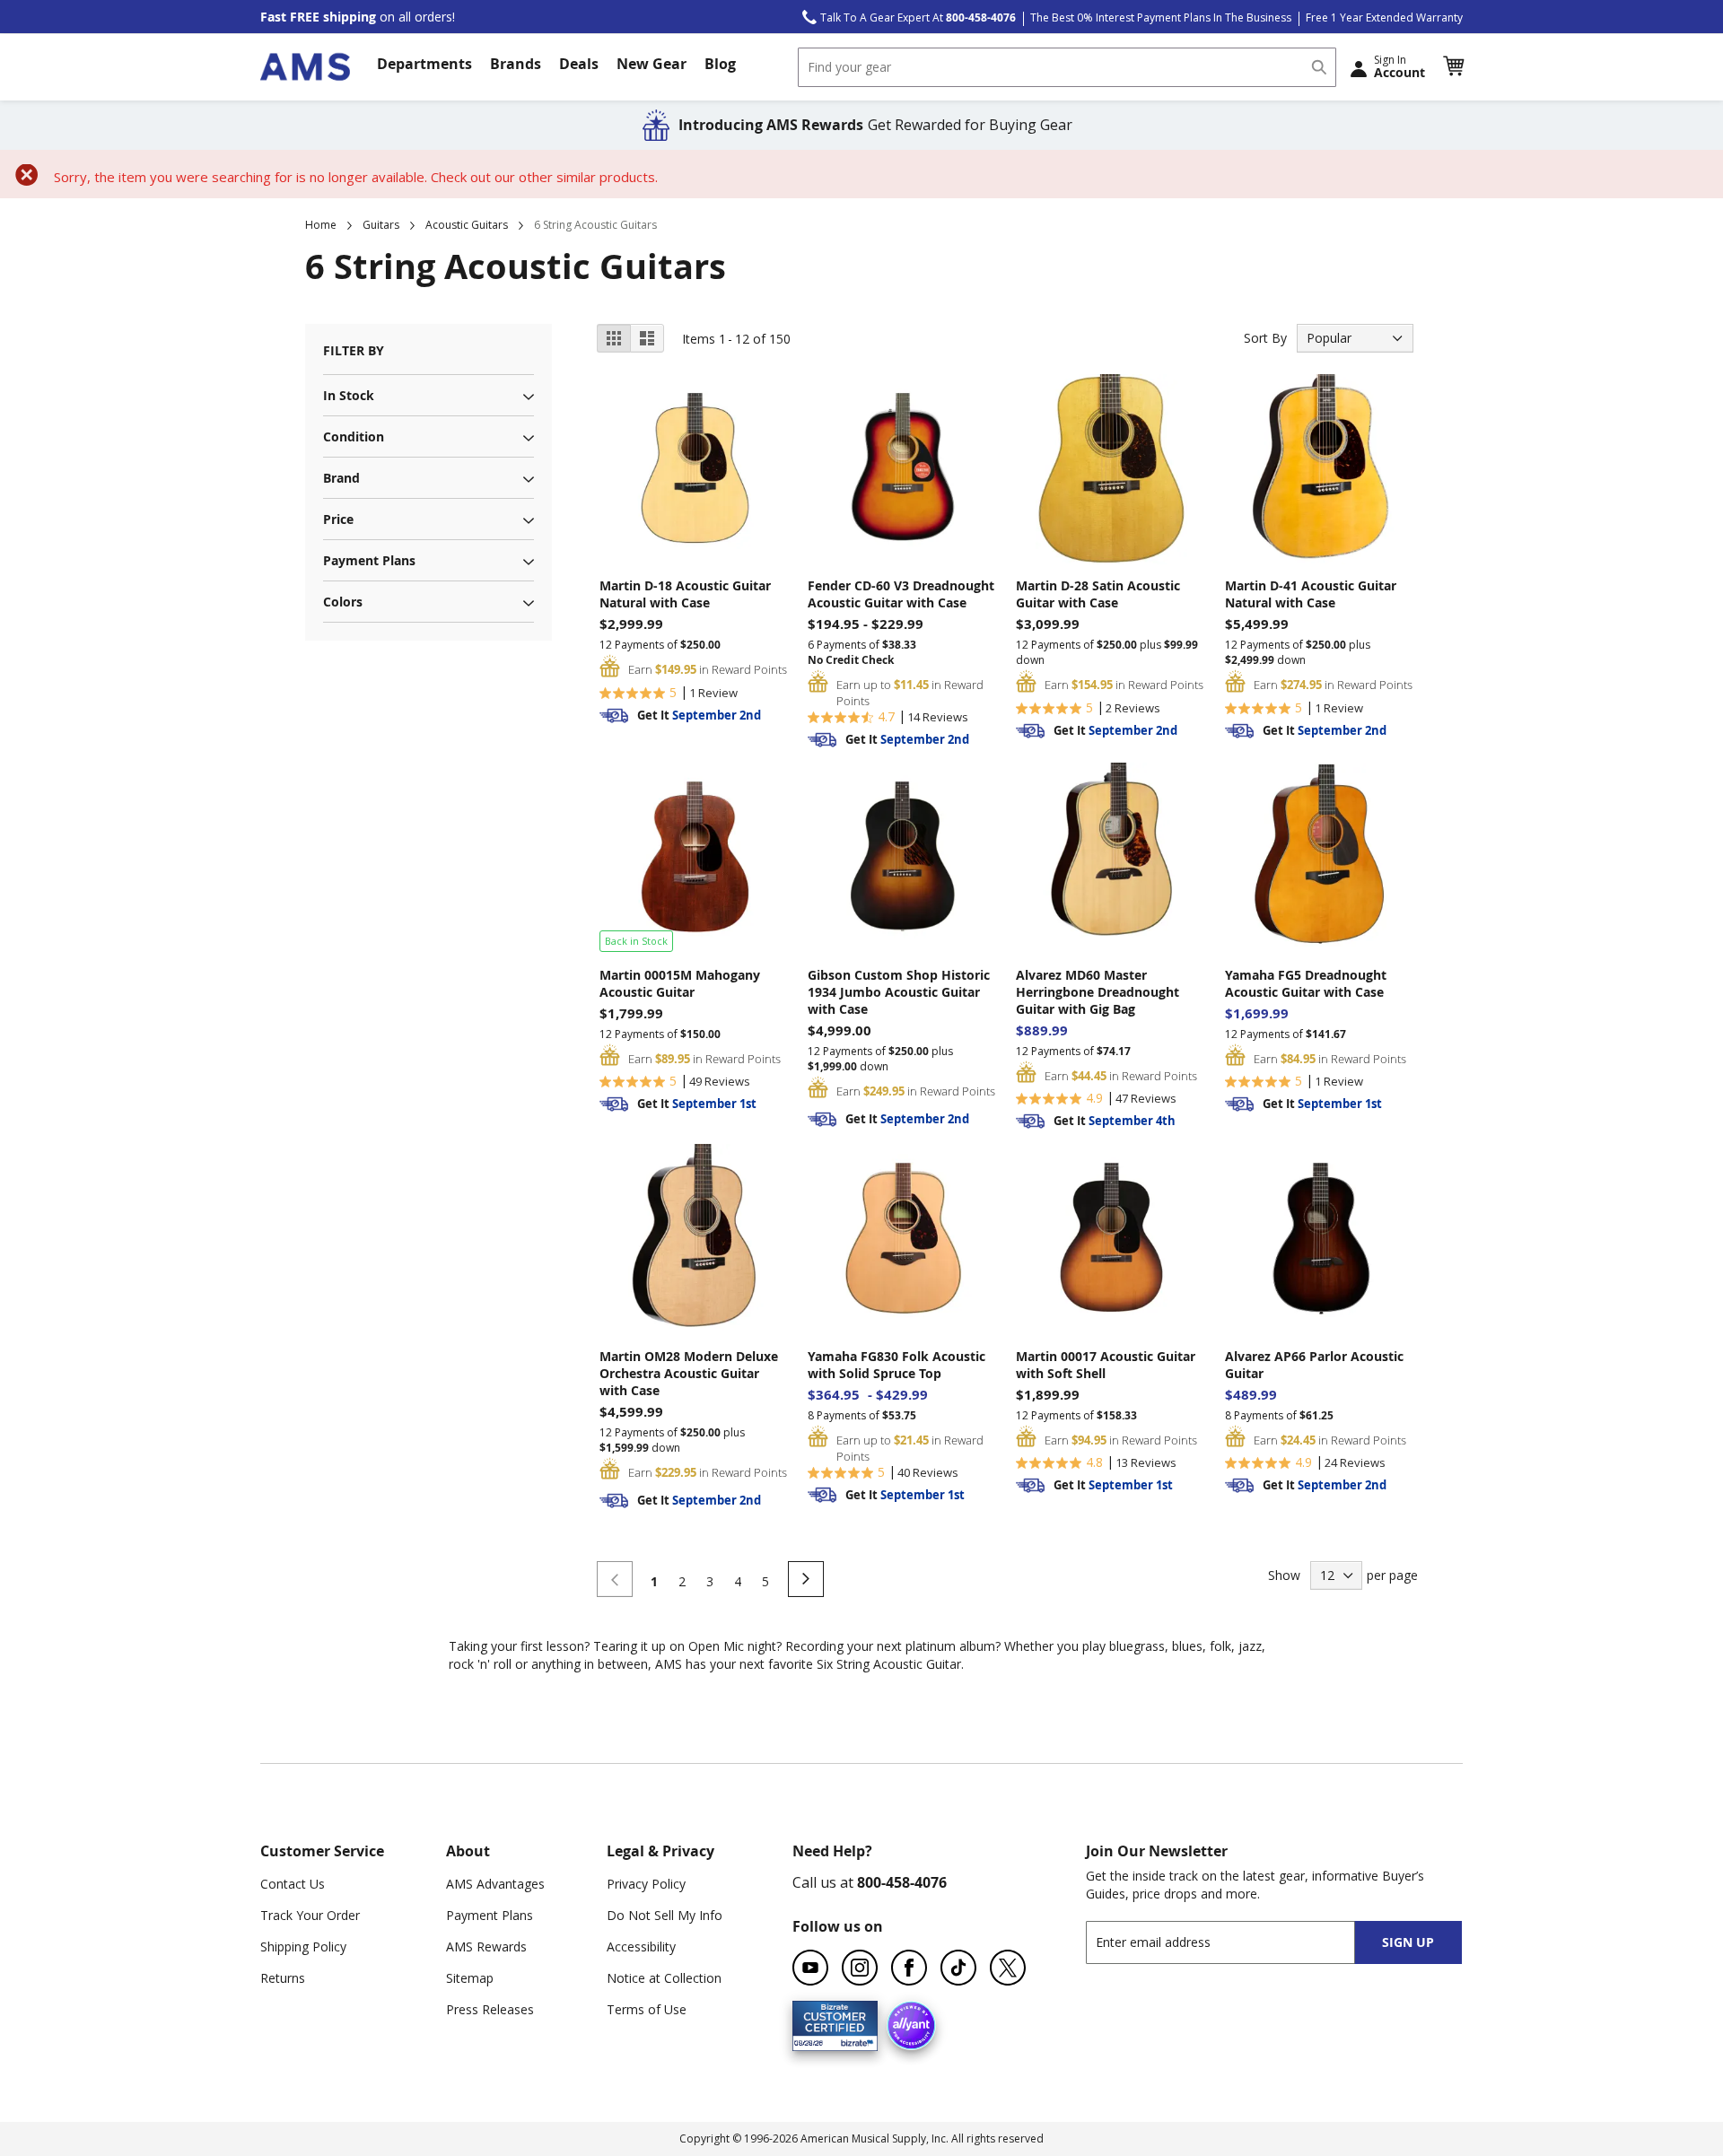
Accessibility (641, 1947)
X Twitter (1008, 1968)
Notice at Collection (664, 1978)
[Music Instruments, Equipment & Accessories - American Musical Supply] (305, 67)
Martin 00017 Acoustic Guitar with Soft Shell (1106, 1365)
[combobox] (1067, 67)
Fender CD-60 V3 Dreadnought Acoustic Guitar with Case (901, 594)
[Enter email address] (1236, 1942)
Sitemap (470, 1978)
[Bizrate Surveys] (853, 2040)
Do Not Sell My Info (665, 1915)
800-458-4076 (902, 1882)
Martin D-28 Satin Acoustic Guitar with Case (1098, 594)
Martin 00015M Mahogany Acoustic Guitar (680, 983)
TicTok (958, 1968)
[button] (1453, 66)
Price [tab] (338, 519)
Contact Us (293, 1884)
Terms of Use (647, 2009)
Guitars (381, 225)
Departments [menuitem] (424, 64)
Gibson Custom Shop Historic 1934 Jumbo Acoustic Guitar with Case (899, 992)
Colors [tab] (343, 602)
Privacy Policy (646, 1884)
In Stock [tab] (349, 395)
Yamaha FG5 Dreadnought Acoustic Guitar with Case (1306, 983)
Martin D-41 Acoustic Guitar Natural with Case (1311, 594)
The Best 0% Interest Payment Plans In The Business (1161, 17)
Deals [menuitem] (579, 64)
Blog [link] (720, 64)
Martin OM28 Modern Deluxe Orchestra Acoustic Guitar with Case (689, 1373)
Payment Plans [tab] (369, 560)
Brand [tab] (341, 478)
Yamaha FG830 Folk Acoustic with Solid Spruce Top (896, 1365)
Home (321, 225)
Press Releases (490, 2009)
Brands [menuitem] (516, 64)
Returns (283, 1978)
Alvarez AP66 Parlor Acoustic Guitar (1314, 1365)
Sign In (1399, 66)
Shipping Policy (303, 1947)
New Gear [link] (652, 64)
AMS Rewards (486, 1947)
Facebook (909, 1968)
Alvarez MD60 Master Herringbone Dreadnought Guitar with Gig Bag (1098, 992)
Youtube (810, 1968)
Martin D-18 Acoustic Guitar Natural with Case (685, 594)
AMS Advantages (495, 1884)
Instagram (860, 1968)
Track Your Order (310, 1915)
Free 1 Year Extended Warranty (1384, 17)
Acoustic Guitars (467, 225)
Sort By (1265, 338)
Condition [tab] (354, 436)
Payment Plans (490, 1915)
